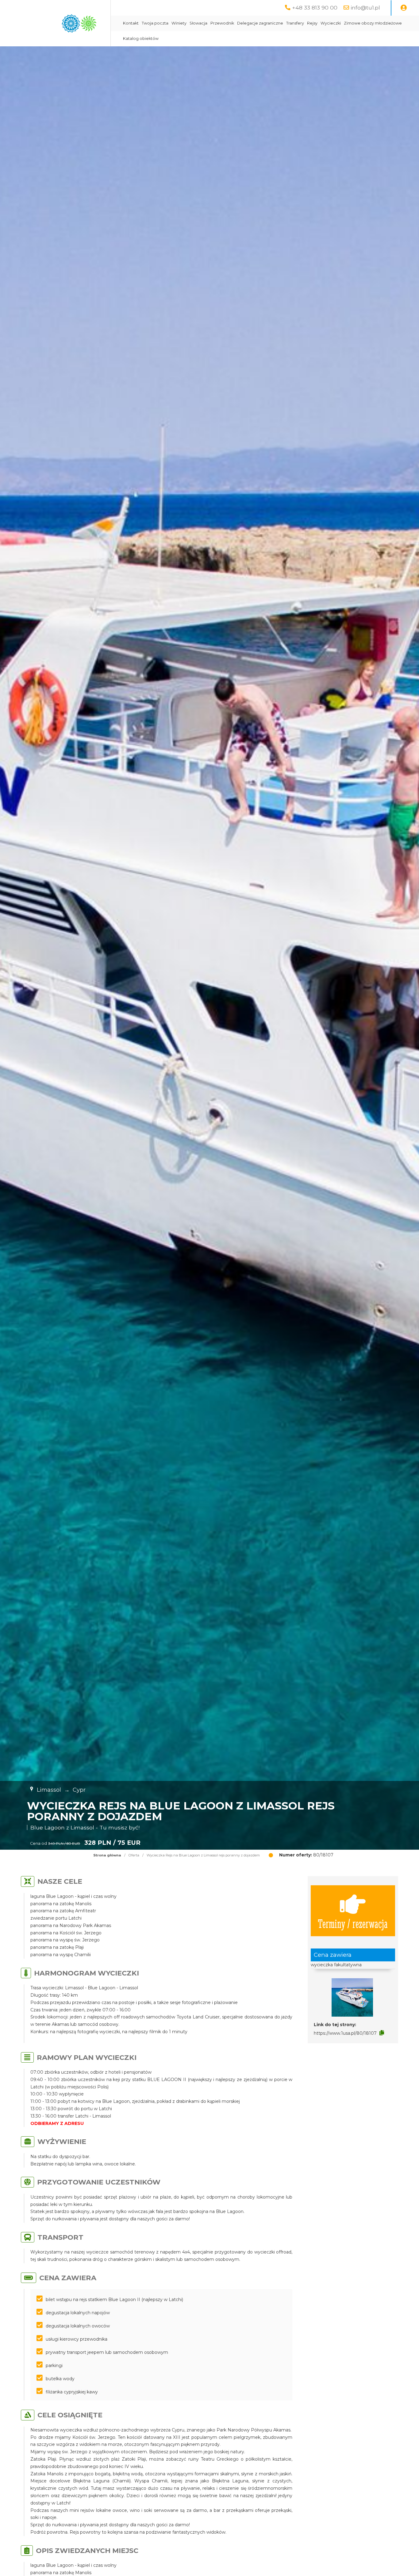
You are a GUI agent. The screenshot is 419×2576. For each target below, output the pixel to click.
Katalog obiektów (141, 39)
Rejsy (312, 23)
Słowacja (198, 23)
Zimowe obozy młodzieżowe (373, 23)
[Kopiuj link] (382, 2033)
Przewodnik (222, 23)
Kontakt (131, 23)
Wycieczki (331, 23)
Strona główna (107, 1855)
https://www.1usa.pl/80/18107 (345, 2033)
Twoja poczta (155, 23)
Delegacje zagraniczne (260, 23)
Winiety (179, 23)
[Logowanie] (404, 8)
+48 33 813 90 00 (315, 8)
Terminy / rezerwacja (353, 1923)
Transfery (295, 23)
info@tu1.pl (365, 8)
